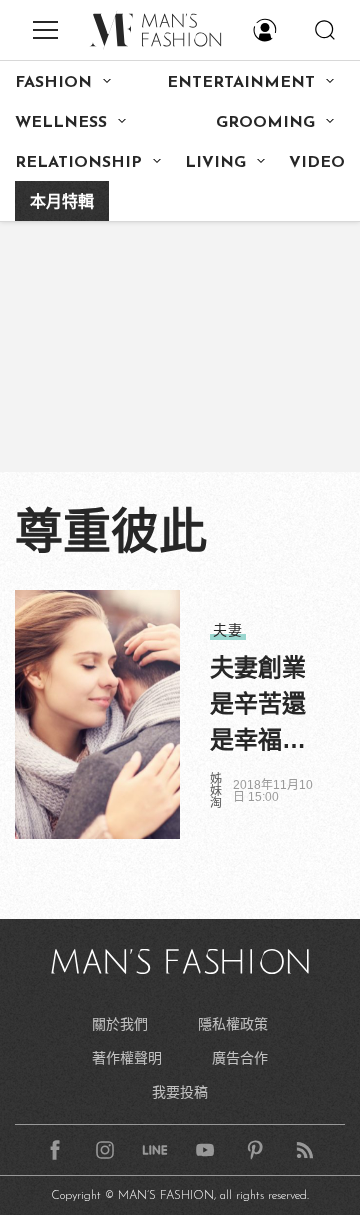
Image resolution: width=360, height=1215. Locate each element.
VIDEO (317, 163)
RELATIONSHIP (78, 163)
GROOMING (265, 123)
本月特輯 (62, 203)
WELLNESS (61, 123)
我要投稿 (180, 1092)
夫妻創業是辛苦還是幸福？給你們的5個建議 (258, 706)
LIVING (215, 163)
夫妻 (228, 630)
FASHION (53, 83)
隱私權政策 (233, 1024)
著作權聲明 (127, 1058)
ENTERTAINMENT (241, 83)
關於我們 (120, 1024)
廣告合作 (240, 1058)
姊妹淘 (216, 791)
